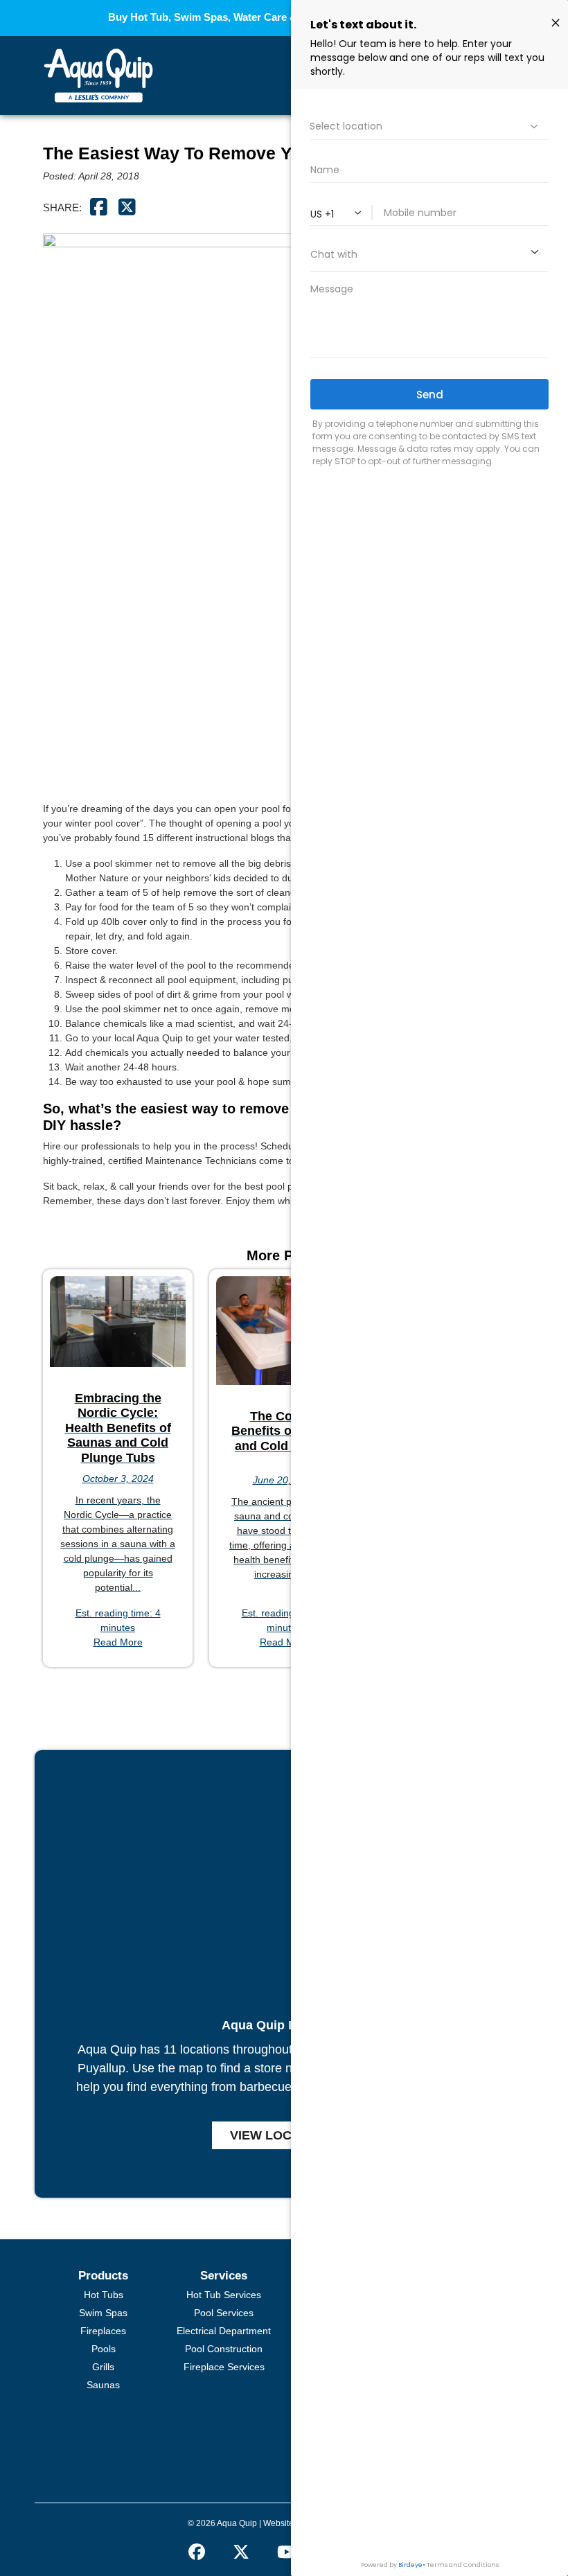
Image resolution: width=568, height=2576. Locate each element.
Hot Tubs (104, 2295)
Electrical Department (224, 2331)
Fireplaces (103, 2331)
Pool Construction (224, 2349)
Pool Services (224, 2313)
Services (224, 2276)
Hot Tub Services (224, 2295)
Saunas (103, 2385)
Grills (103, 2367)
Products (103, 2276)
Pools (104, 2349)
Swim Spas (103, 2313)
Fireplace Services (224, 2367)
